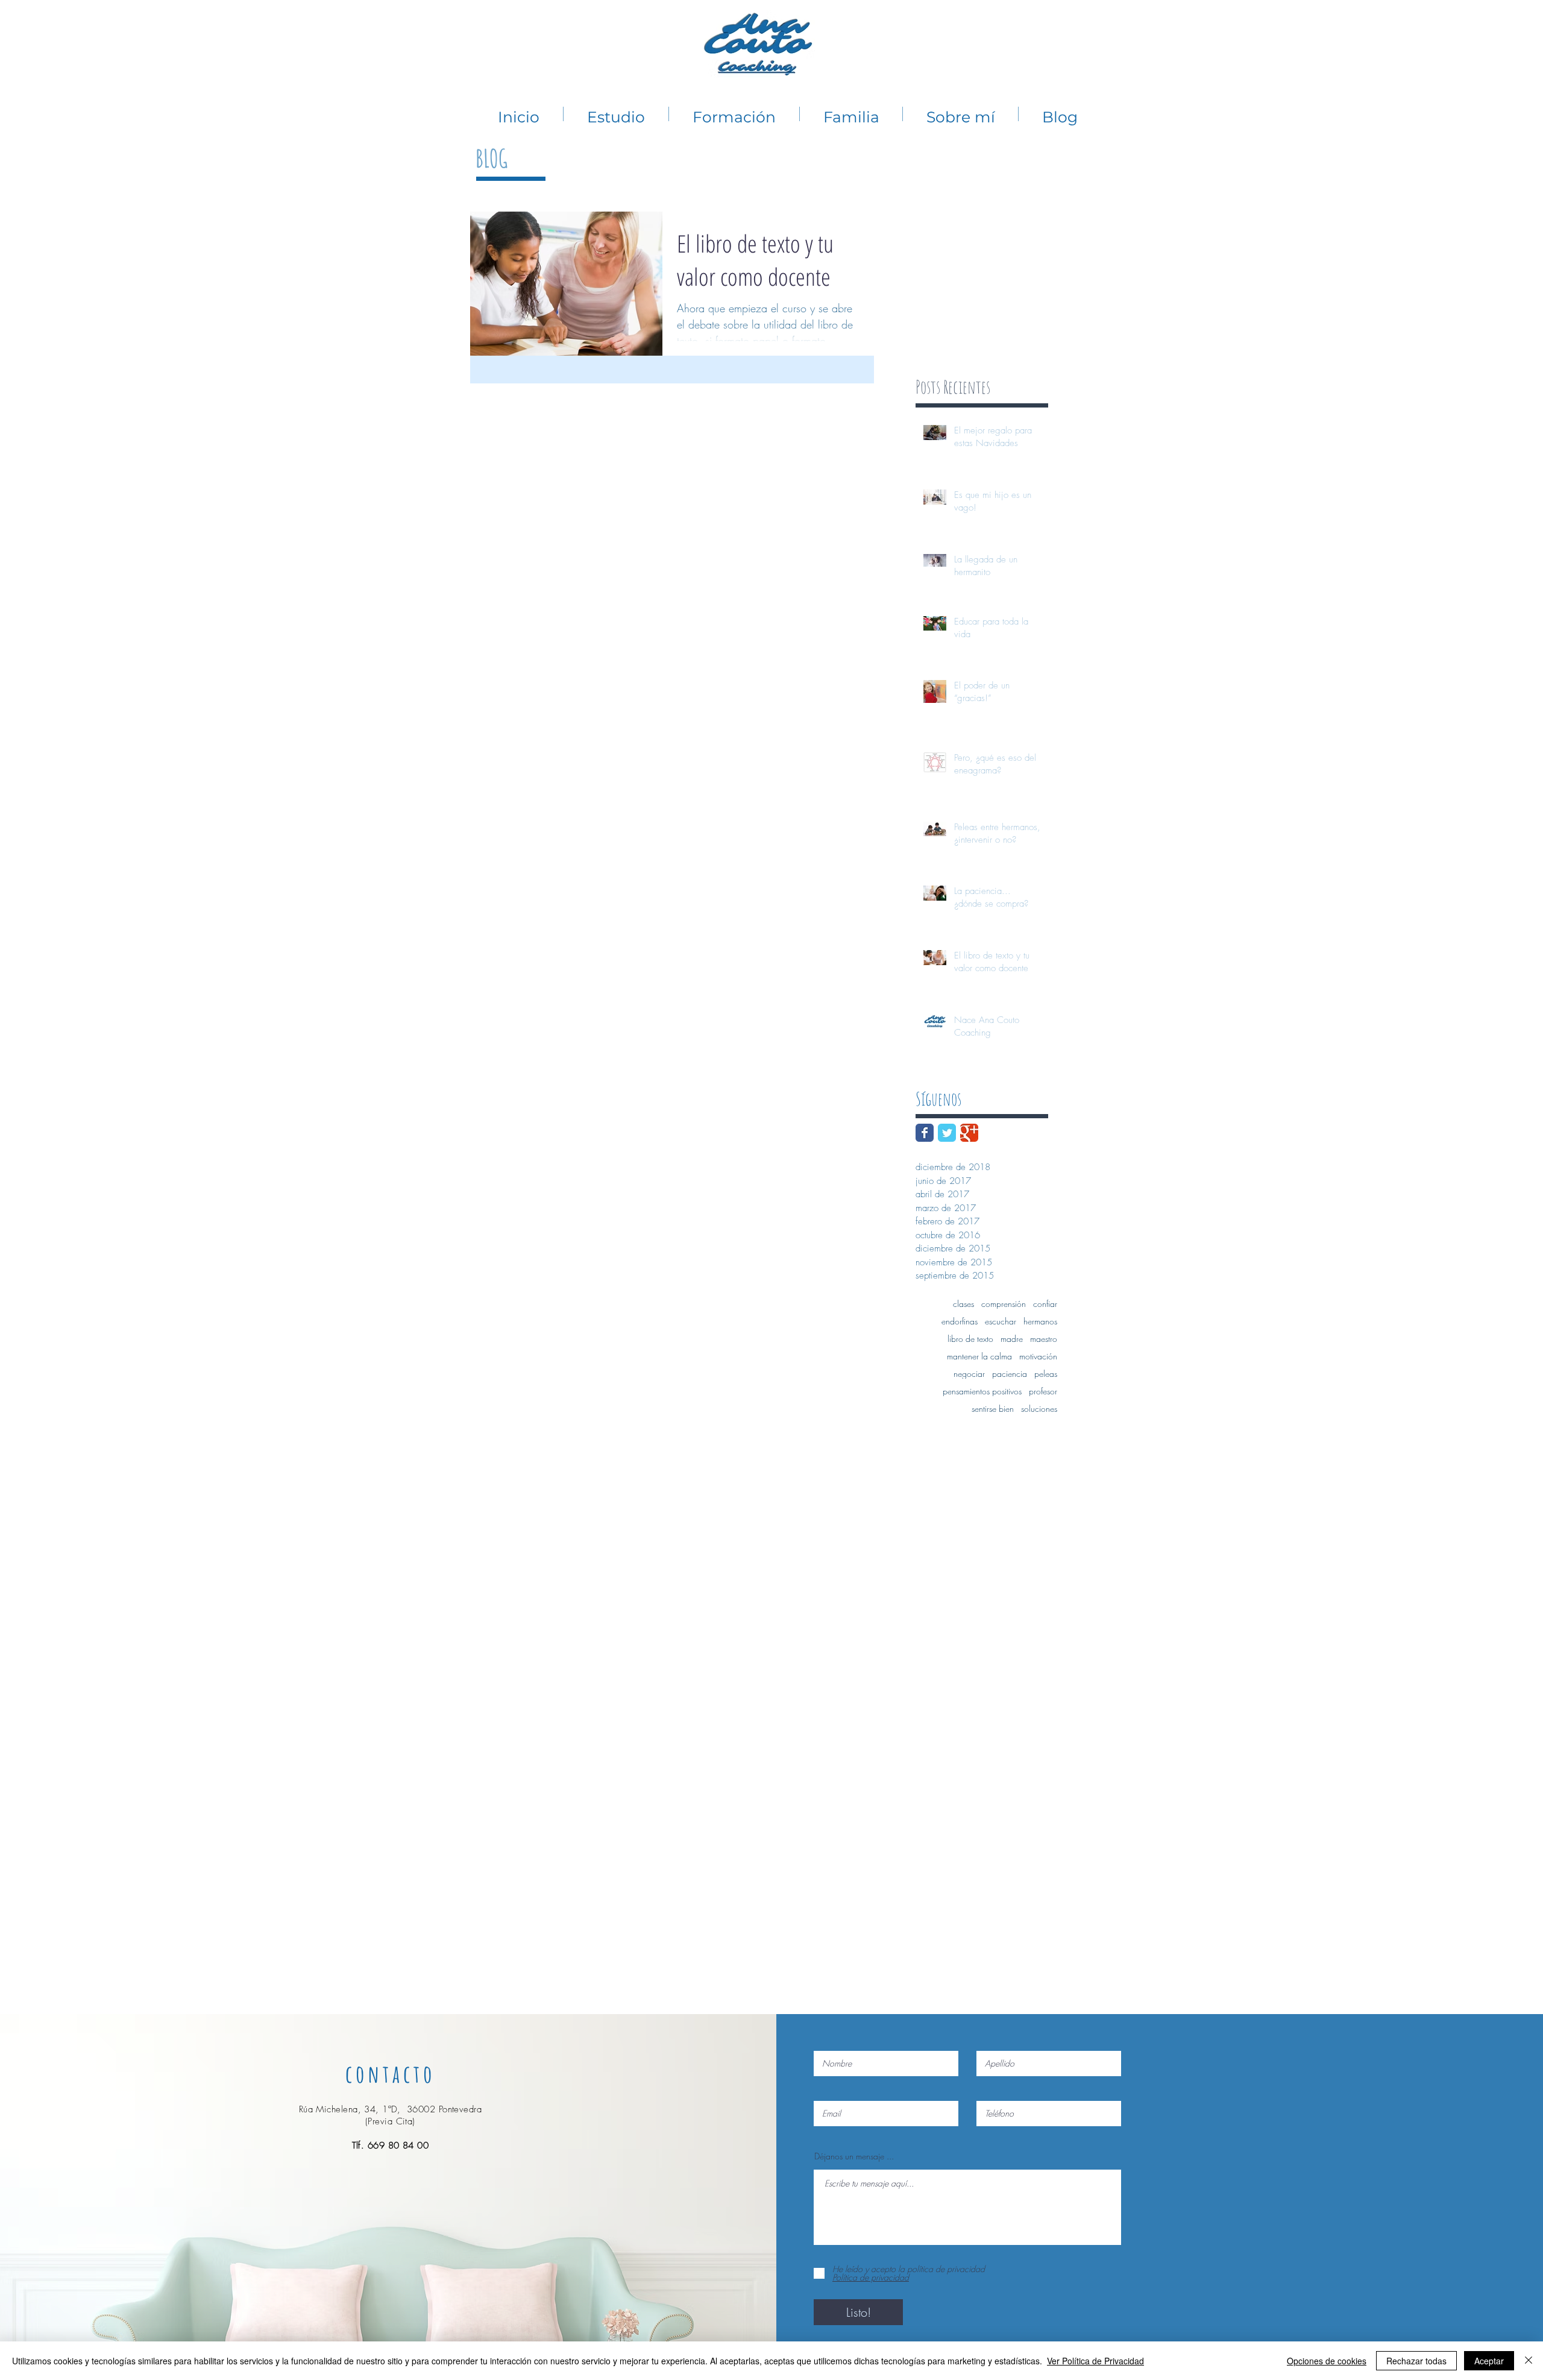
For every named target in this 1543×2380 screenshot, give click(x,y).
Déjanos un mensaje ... (854, 2156)
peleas (1046, 1374)
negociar (969, 1374)
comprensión (1004, 1304)
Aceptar (1489, 2361)
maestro (1044, 1339)
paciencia (1010, 1374)
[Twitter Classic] (947, 1133)
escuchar (1001, 1321)
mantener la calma (979, 1356)
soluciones (1039, 1409)
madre (1012, 1339)
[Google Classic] (969, 1133)
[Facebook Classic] (925, 1133)
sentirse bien (993, 1409)
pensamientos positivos (982, 1391)
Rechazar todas (1416, 2361)
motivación (1038, 1356)
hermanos (1040, 1321)
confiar (1045, 1304)
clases (963, 1304)
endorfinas (960, 1321)
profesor (1043, 1391)
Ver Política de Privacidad (1095, 2361)
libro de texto (970, 1339)
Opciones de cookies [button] (1327, 2361)
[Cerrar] (1529, 2361)
